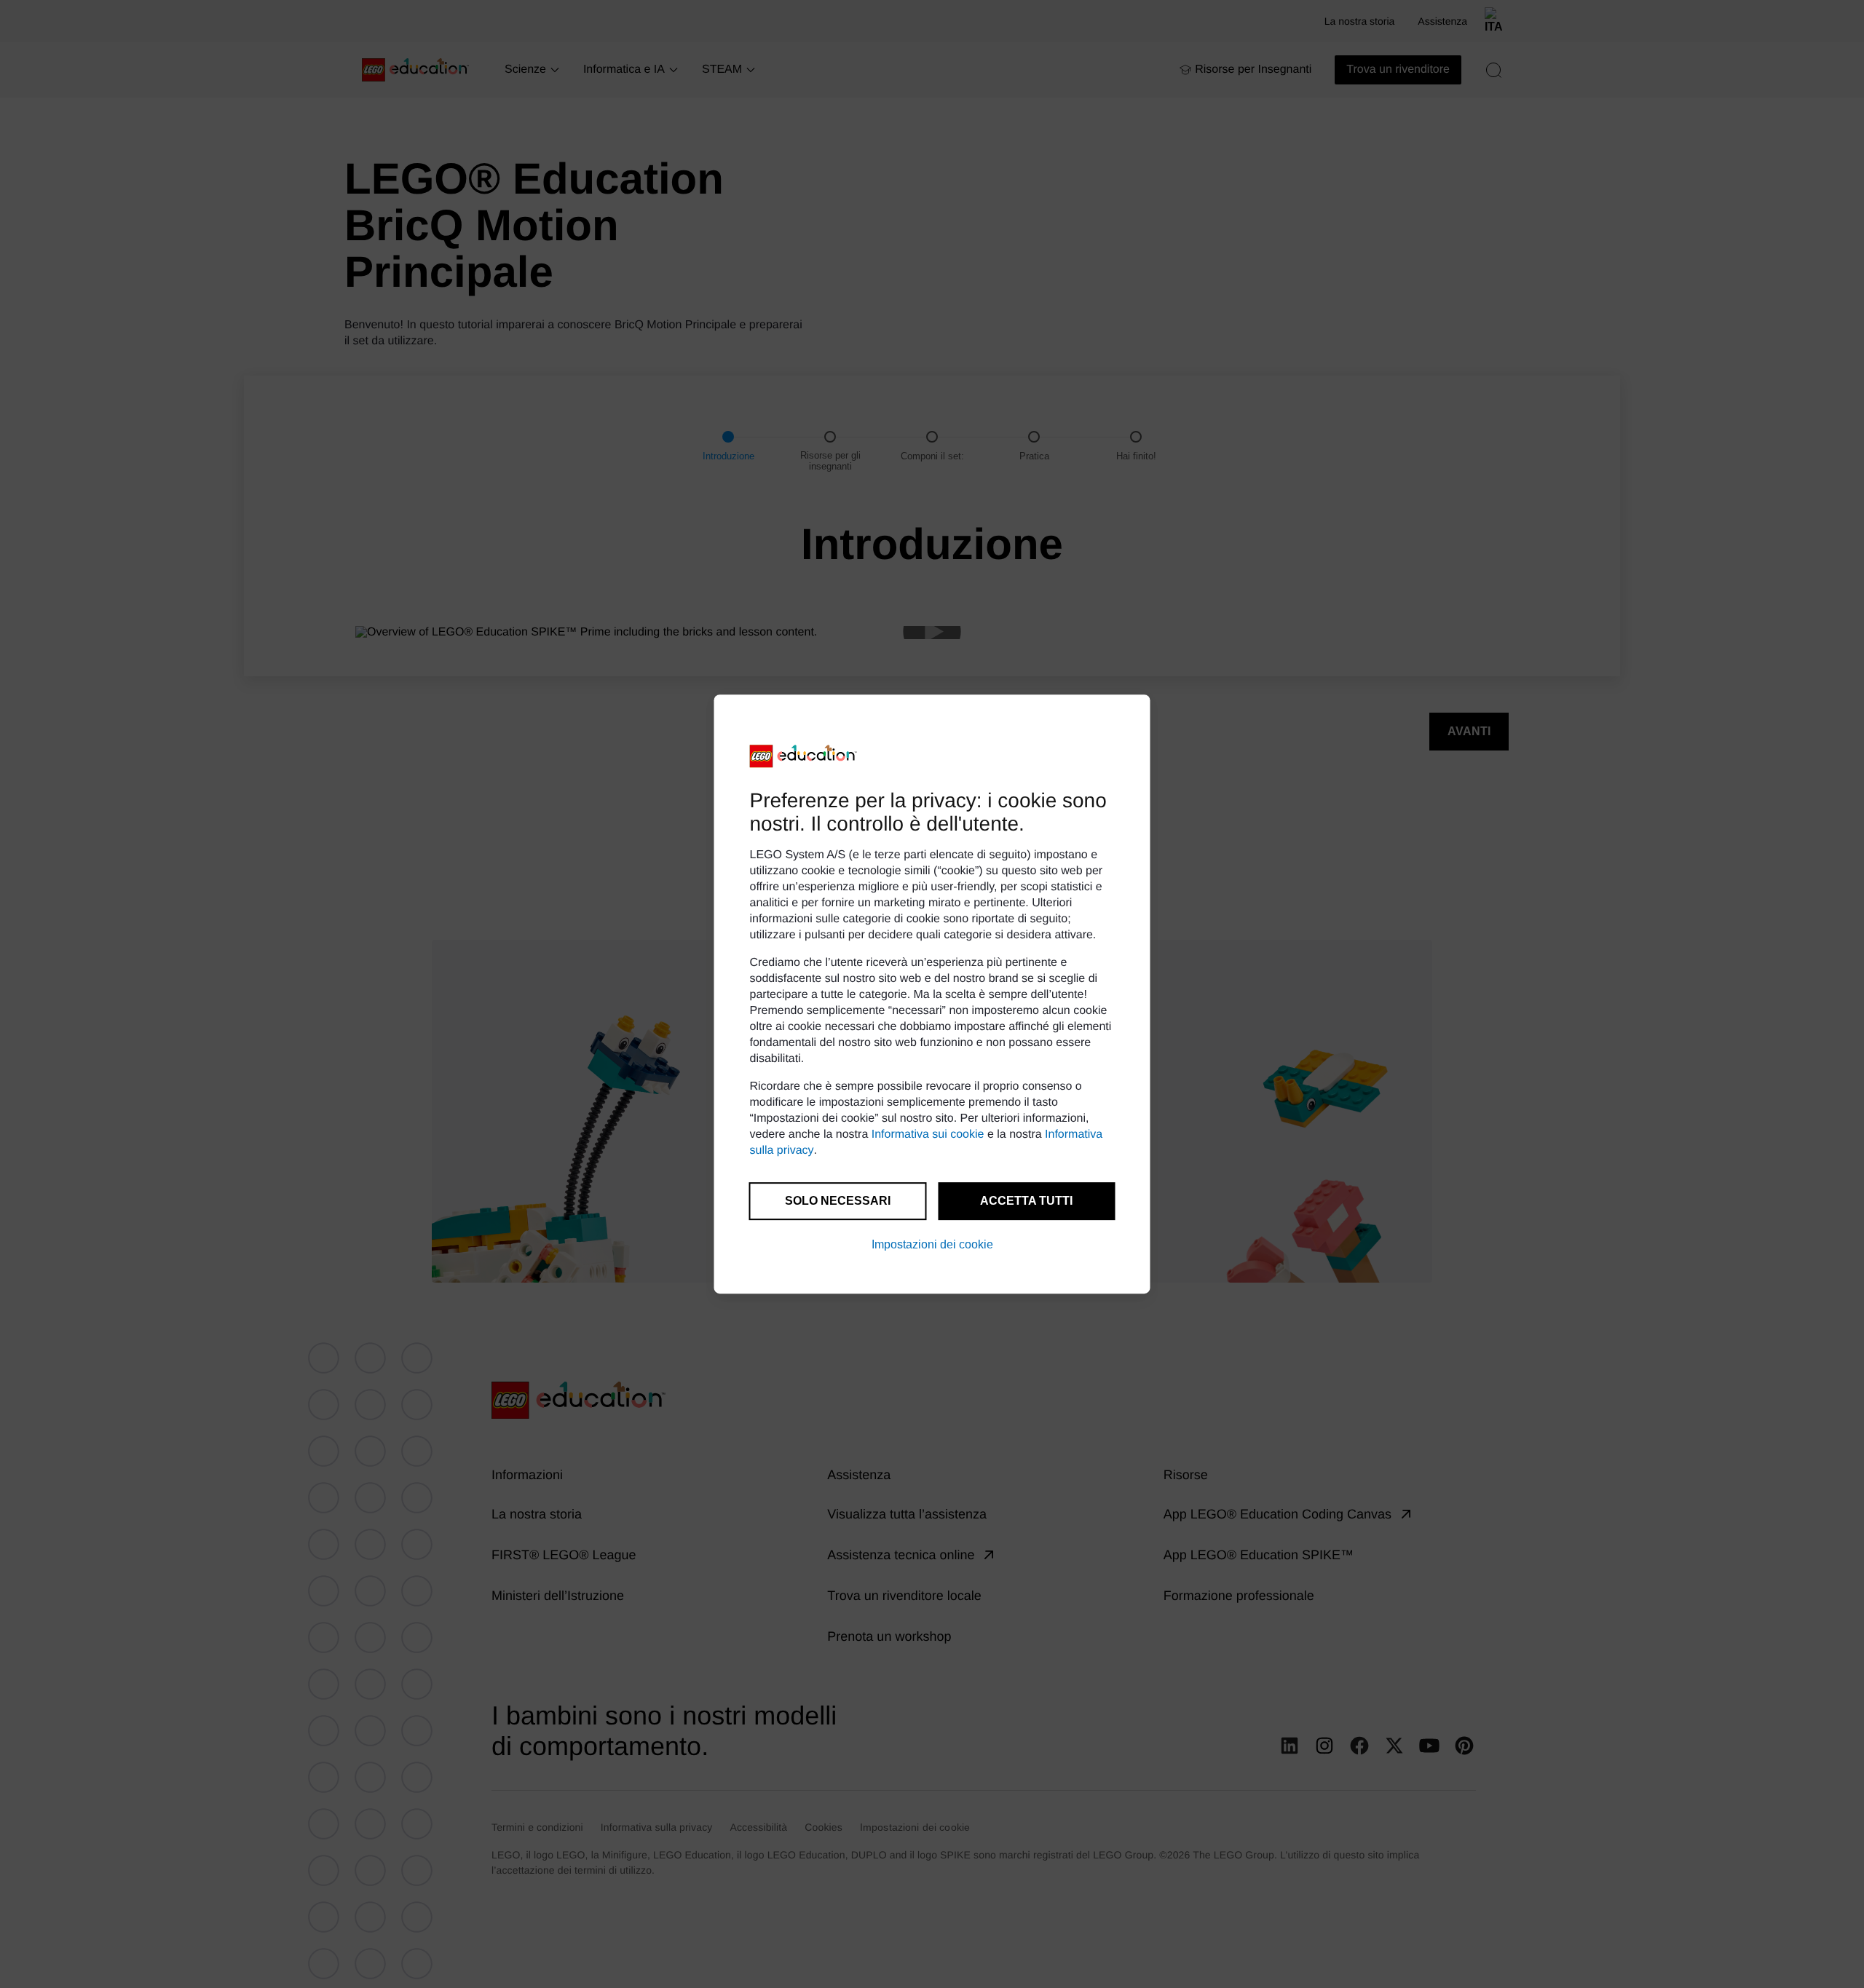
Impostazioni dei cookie (932, 1244)
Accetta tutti (1026, 1201)
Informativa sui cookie (928, 1134)
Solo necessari (838, 1201)
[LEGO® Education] (804, 756)
